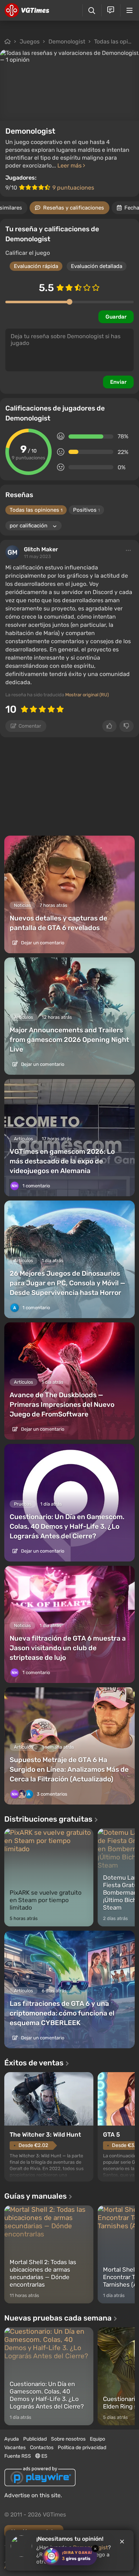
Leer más (70, 166)
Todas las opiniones (36, 510)
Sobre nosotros (68, 2439)
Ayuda (12, 2439)
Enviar (118, 382)
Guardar (116, 317)
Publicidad (35, 2439)
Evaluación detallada (97, 266)
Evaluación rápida (36, 266)
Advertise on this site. (33, 2495)
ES (44, 2456)
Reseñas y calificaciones (74, 208)
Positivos (86, 510)
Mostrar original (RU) (87, 695)
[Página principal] (27, 10)
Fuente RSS (18, 2456)
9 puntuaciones (73, 188)
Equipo (97, 2439)
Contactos (42, 2448)
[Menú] (130, 10)
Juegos (30, 42)
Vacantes (15, 2448)
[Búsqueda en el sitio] (92, 11)
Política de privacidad (82, 2448)
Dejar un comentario (42, 943)
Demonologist (67, 42)
